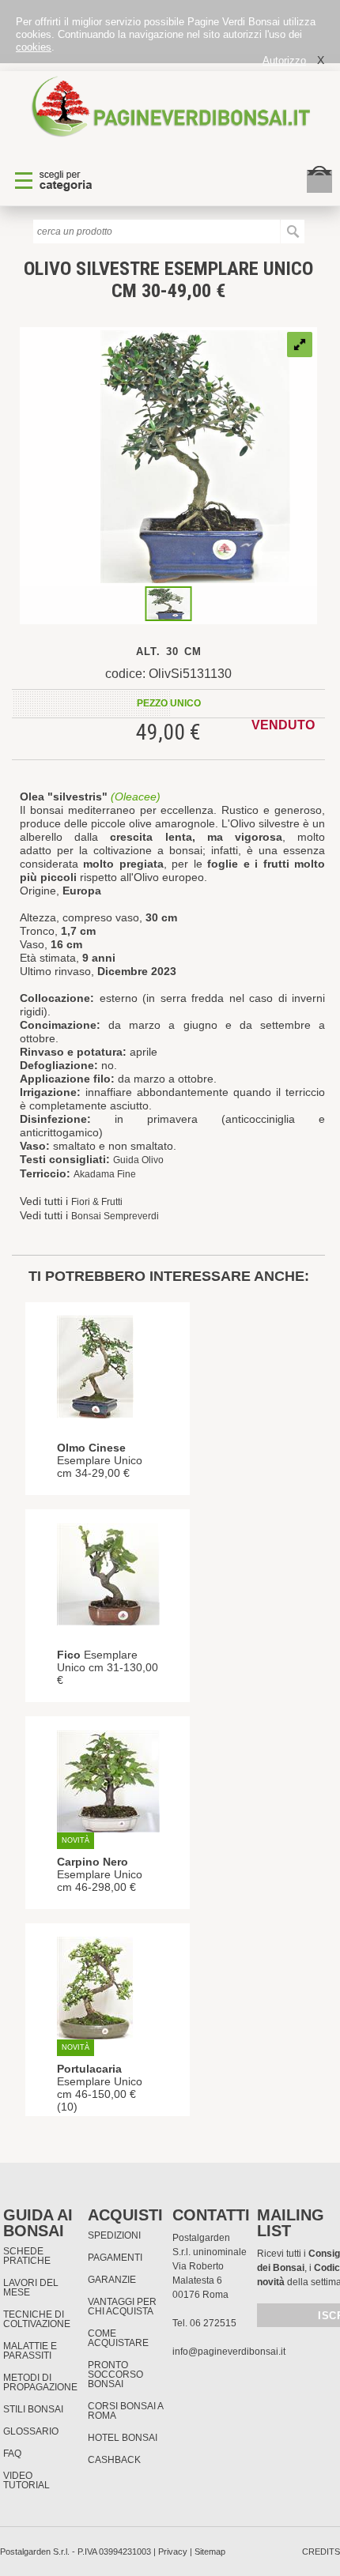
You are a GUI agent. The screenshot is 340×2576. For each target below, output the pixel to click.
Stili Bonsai (33, 2409)
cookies (34, 47)
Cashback (114, 2460)
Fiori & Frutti (97, 1202)
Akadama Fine (105, 1174)
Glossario (31, 2431)
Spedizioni (114, 2235)
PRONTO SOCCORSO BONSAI (115, 2375)
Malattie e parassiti (30, 2351)
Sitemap (210, 2552)
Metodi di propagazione (40, 2382)
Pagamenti (115, 2258)
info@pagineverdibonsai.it (229, 2352)
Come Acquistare (118, 2338)
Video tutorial (26, 2480)
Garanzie (112, 2280)
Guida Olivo (138, 1160)
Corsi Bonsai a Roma (125, 2411)
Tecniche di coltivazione (37, 2319)
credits (321, 2552)
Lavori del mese (31, 2288)
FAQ (12, 2454)
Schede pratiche (27, 2256)
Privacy (173, 2552)
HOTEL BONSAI (123, 2438)
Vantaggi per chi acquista (122, 2307)
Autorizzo (284, 60)
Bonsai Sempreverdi (115, 1216)
